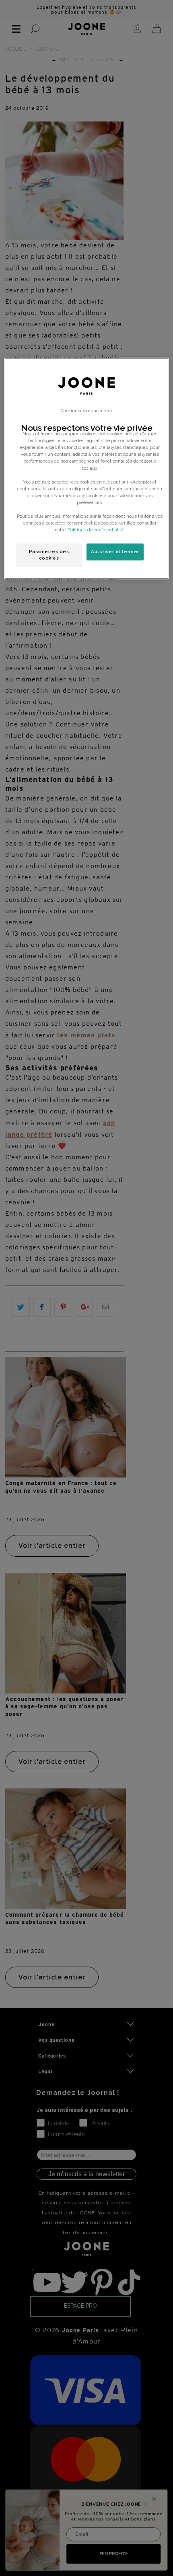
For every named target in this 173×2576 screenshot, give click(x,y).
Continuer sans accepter (86, 411)
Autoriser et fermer (115, 551)
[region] (87, 468)
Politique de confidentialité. (96, 530)
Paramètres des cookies (49, 555)
